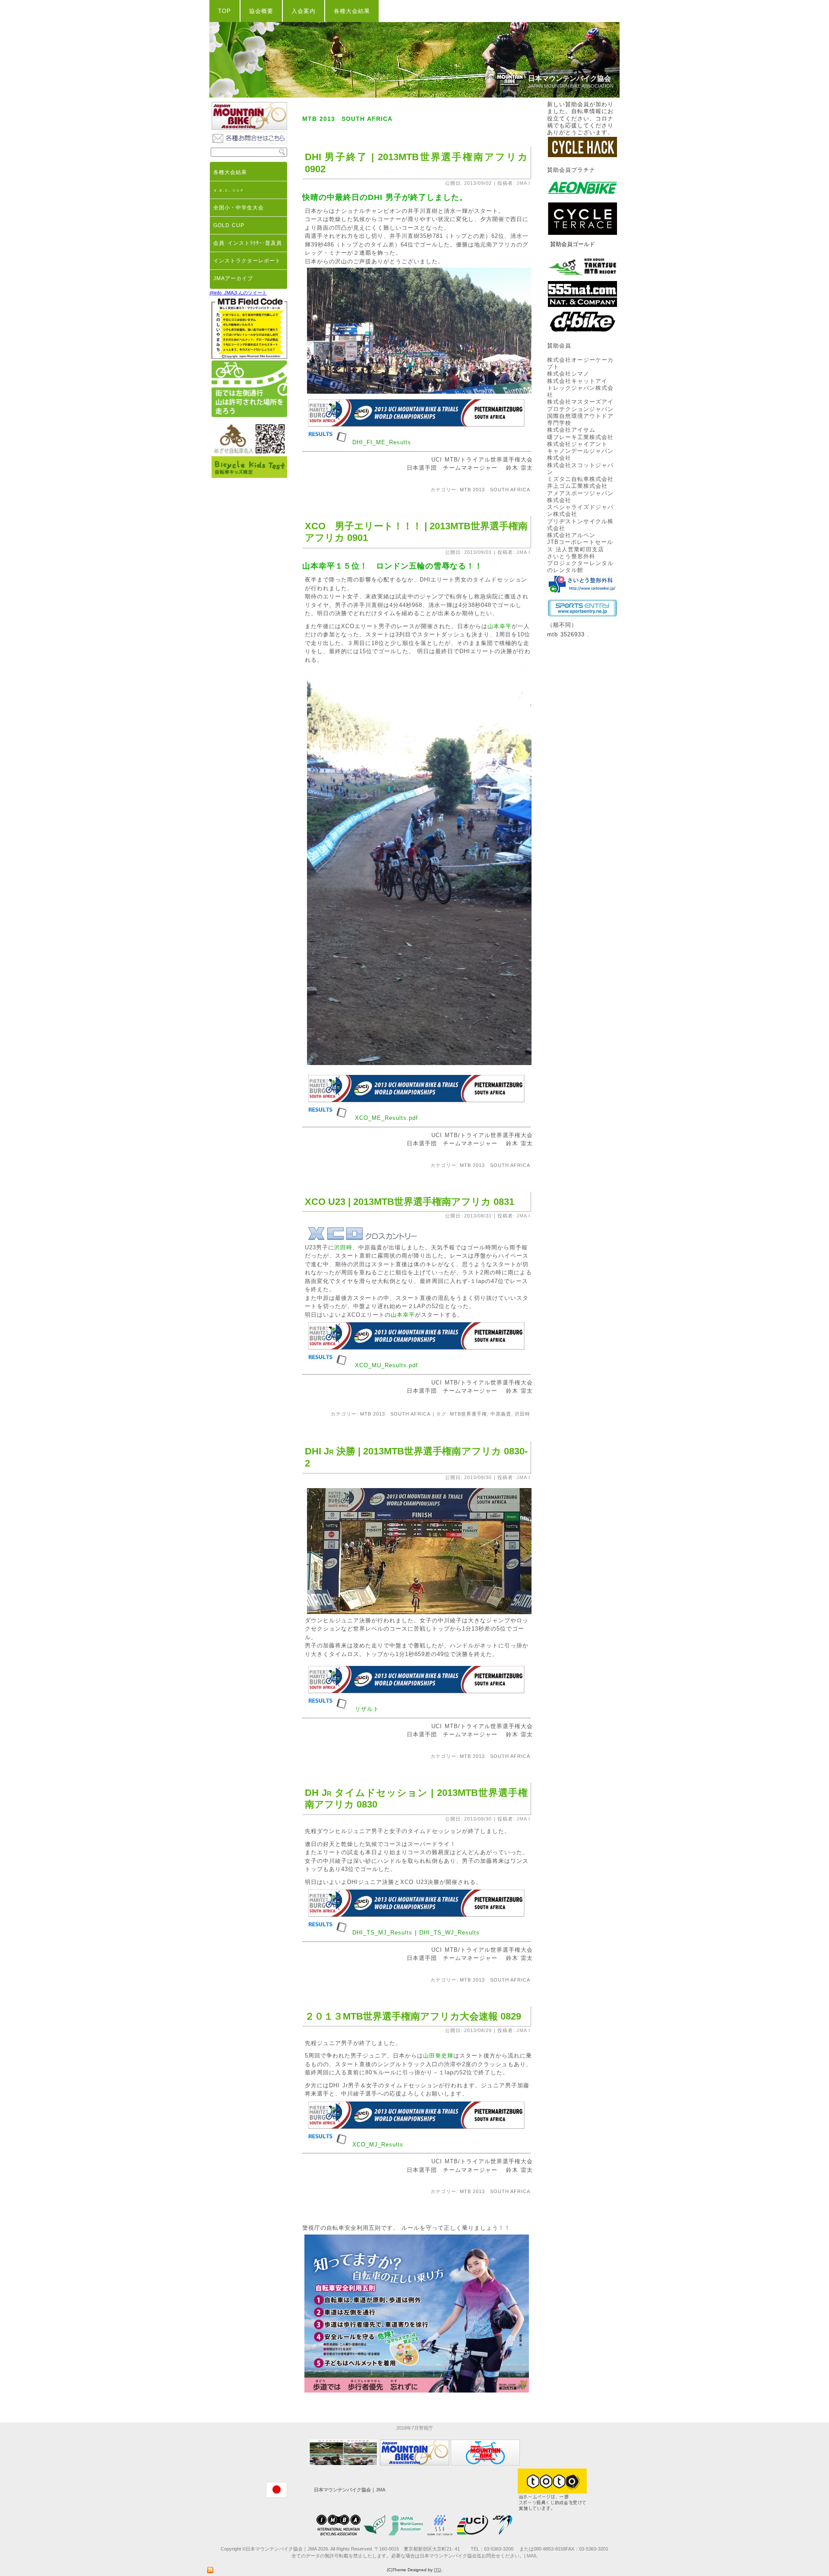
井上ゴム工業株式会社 (577, 486)
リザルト (367, 1709)
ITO (438, 2570)
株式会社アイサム (571, 430)
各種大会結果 (352, 11)
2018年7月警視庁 (415, 2428)
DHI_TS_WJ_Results (449, 1933)
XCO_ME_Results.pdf (386, 1118)
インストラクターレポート (247, 261)
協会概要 (261, 11)
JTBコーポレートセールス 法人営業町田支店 (580, 545)
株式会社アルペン (571, 535)
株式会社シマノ (568, 374)
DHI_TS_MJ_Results (382, 1933)
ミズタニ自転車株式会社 (580, 479)
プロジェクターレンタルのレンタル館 (580, 567)
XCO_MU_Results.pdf (386, 1365)
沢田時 (343, 1247)
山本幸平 (500, 626)
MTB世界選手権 (468, 1414)
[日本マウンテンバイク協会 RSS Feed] (210, 2570)
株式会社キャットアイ (577, 381)
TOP (225, 11)
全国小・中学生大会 (239, 208)
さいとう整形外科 (571, 556)
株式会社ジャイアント (577, 444)
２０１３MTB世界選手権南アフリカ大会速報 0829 (413, 2016)
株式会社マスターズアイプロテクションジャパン (580, 405)
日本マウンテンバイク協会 (570, 78)
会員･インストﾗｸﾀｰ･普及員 (248, 243)
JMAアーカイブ (233, 278)
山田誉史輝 (438, 2056)
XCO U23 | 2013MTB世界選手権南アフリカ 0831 (410, 1202)
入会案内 (304, 11)
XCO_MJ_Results (378, 2145)
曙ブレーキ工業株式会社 (580, 437)
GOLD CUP (229, 225)
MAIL (532, 2556)
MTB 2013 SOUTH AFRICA (495, 490)
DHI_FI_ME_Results (382, 442)
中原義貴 (501, 1414)
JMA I (523, 183)
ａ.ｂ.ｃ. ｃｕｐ (229, 190)
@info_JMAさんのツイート (238, 293)
